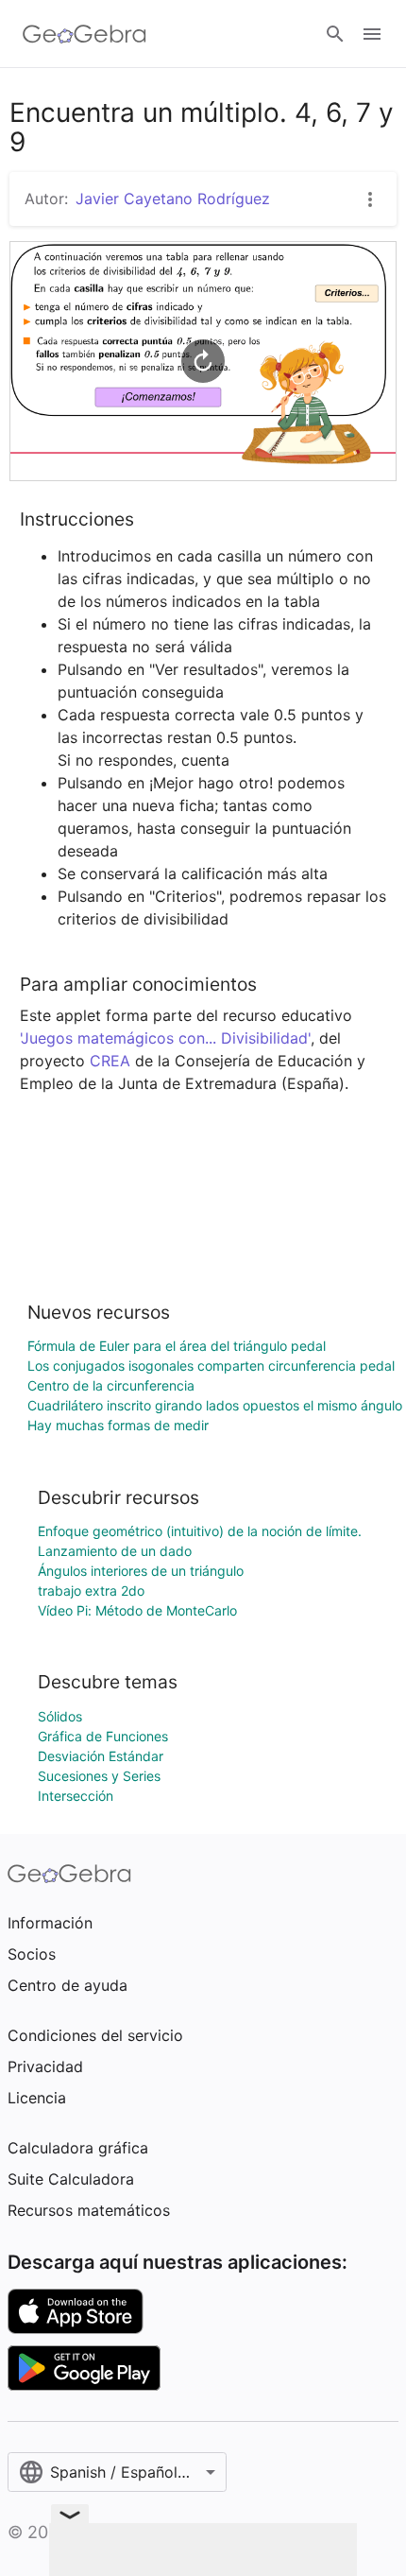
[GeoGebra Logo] (85, 34)
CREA (110, 1061)
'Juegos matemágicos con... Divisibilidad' (165, 1038)
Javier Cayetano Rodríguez (173, 199)
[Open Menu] (372, 34)
